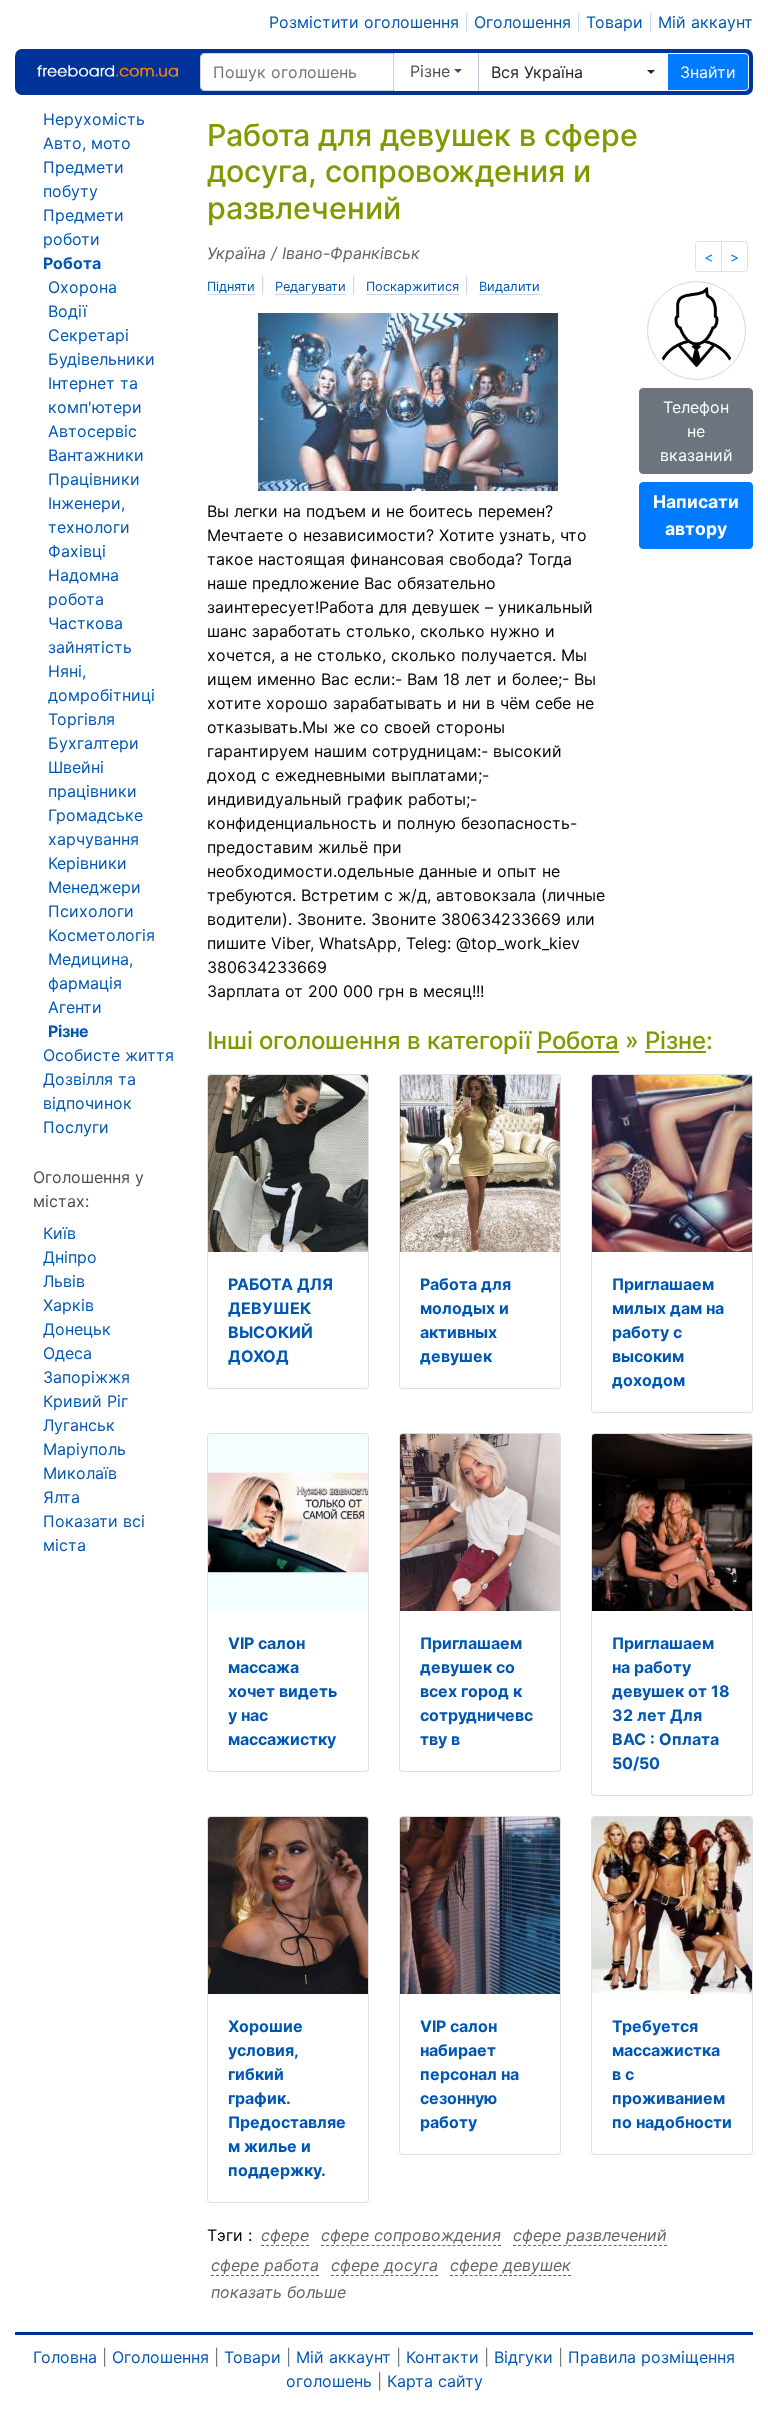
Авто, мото (87, 143)
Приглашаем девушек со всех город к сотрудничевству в (476, 1691)
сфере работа (265, 2265)
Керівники (87, 863)
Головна (65, 2357)
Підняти (231, 286)
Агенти (75, 1007)
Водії (67, 311)
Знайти (708, 72)
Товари (614, 22)
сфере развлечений (590, 2235)
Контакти (442, 2357)
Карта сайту (435, 2381)
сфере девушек (510, 2265)
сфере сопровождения (411, 2235)
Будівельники (101, 359)
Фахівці (77, 551)
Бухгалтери (93, 743)
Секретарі (88, 335)
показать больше (278, 2292)
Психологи (91, 911)
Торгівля (81, 719)
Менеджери (94, 887)
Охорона (82, 287)
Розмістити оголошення (364, 22)
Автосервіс (92, 431)
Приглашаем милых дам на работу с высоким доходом (668, 1332)
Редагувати (310, 286)
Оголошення (522, 22)
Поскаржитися (412, 286)
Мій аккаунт (705, 22)
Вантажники (96, 455)
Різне (430, 71)
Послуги (76, 1127)
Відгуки (523, 2357)
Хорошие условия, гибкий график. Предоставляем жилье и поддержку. (287, 2098)
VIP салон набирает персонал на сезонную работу (469, 2074)
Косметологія (101, 935)
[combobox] (573, 72)
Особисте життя (108, 1055)
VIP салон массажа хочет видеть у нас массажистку (282, 1691)
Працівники (94, 479)
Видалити (509, 286)
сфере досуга (384, 2265)
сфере (285, 2235)
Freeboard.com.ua (107, 71)
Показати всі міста (94, 1533)
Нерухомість (94, 119)
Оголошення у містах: (88, 1189)
